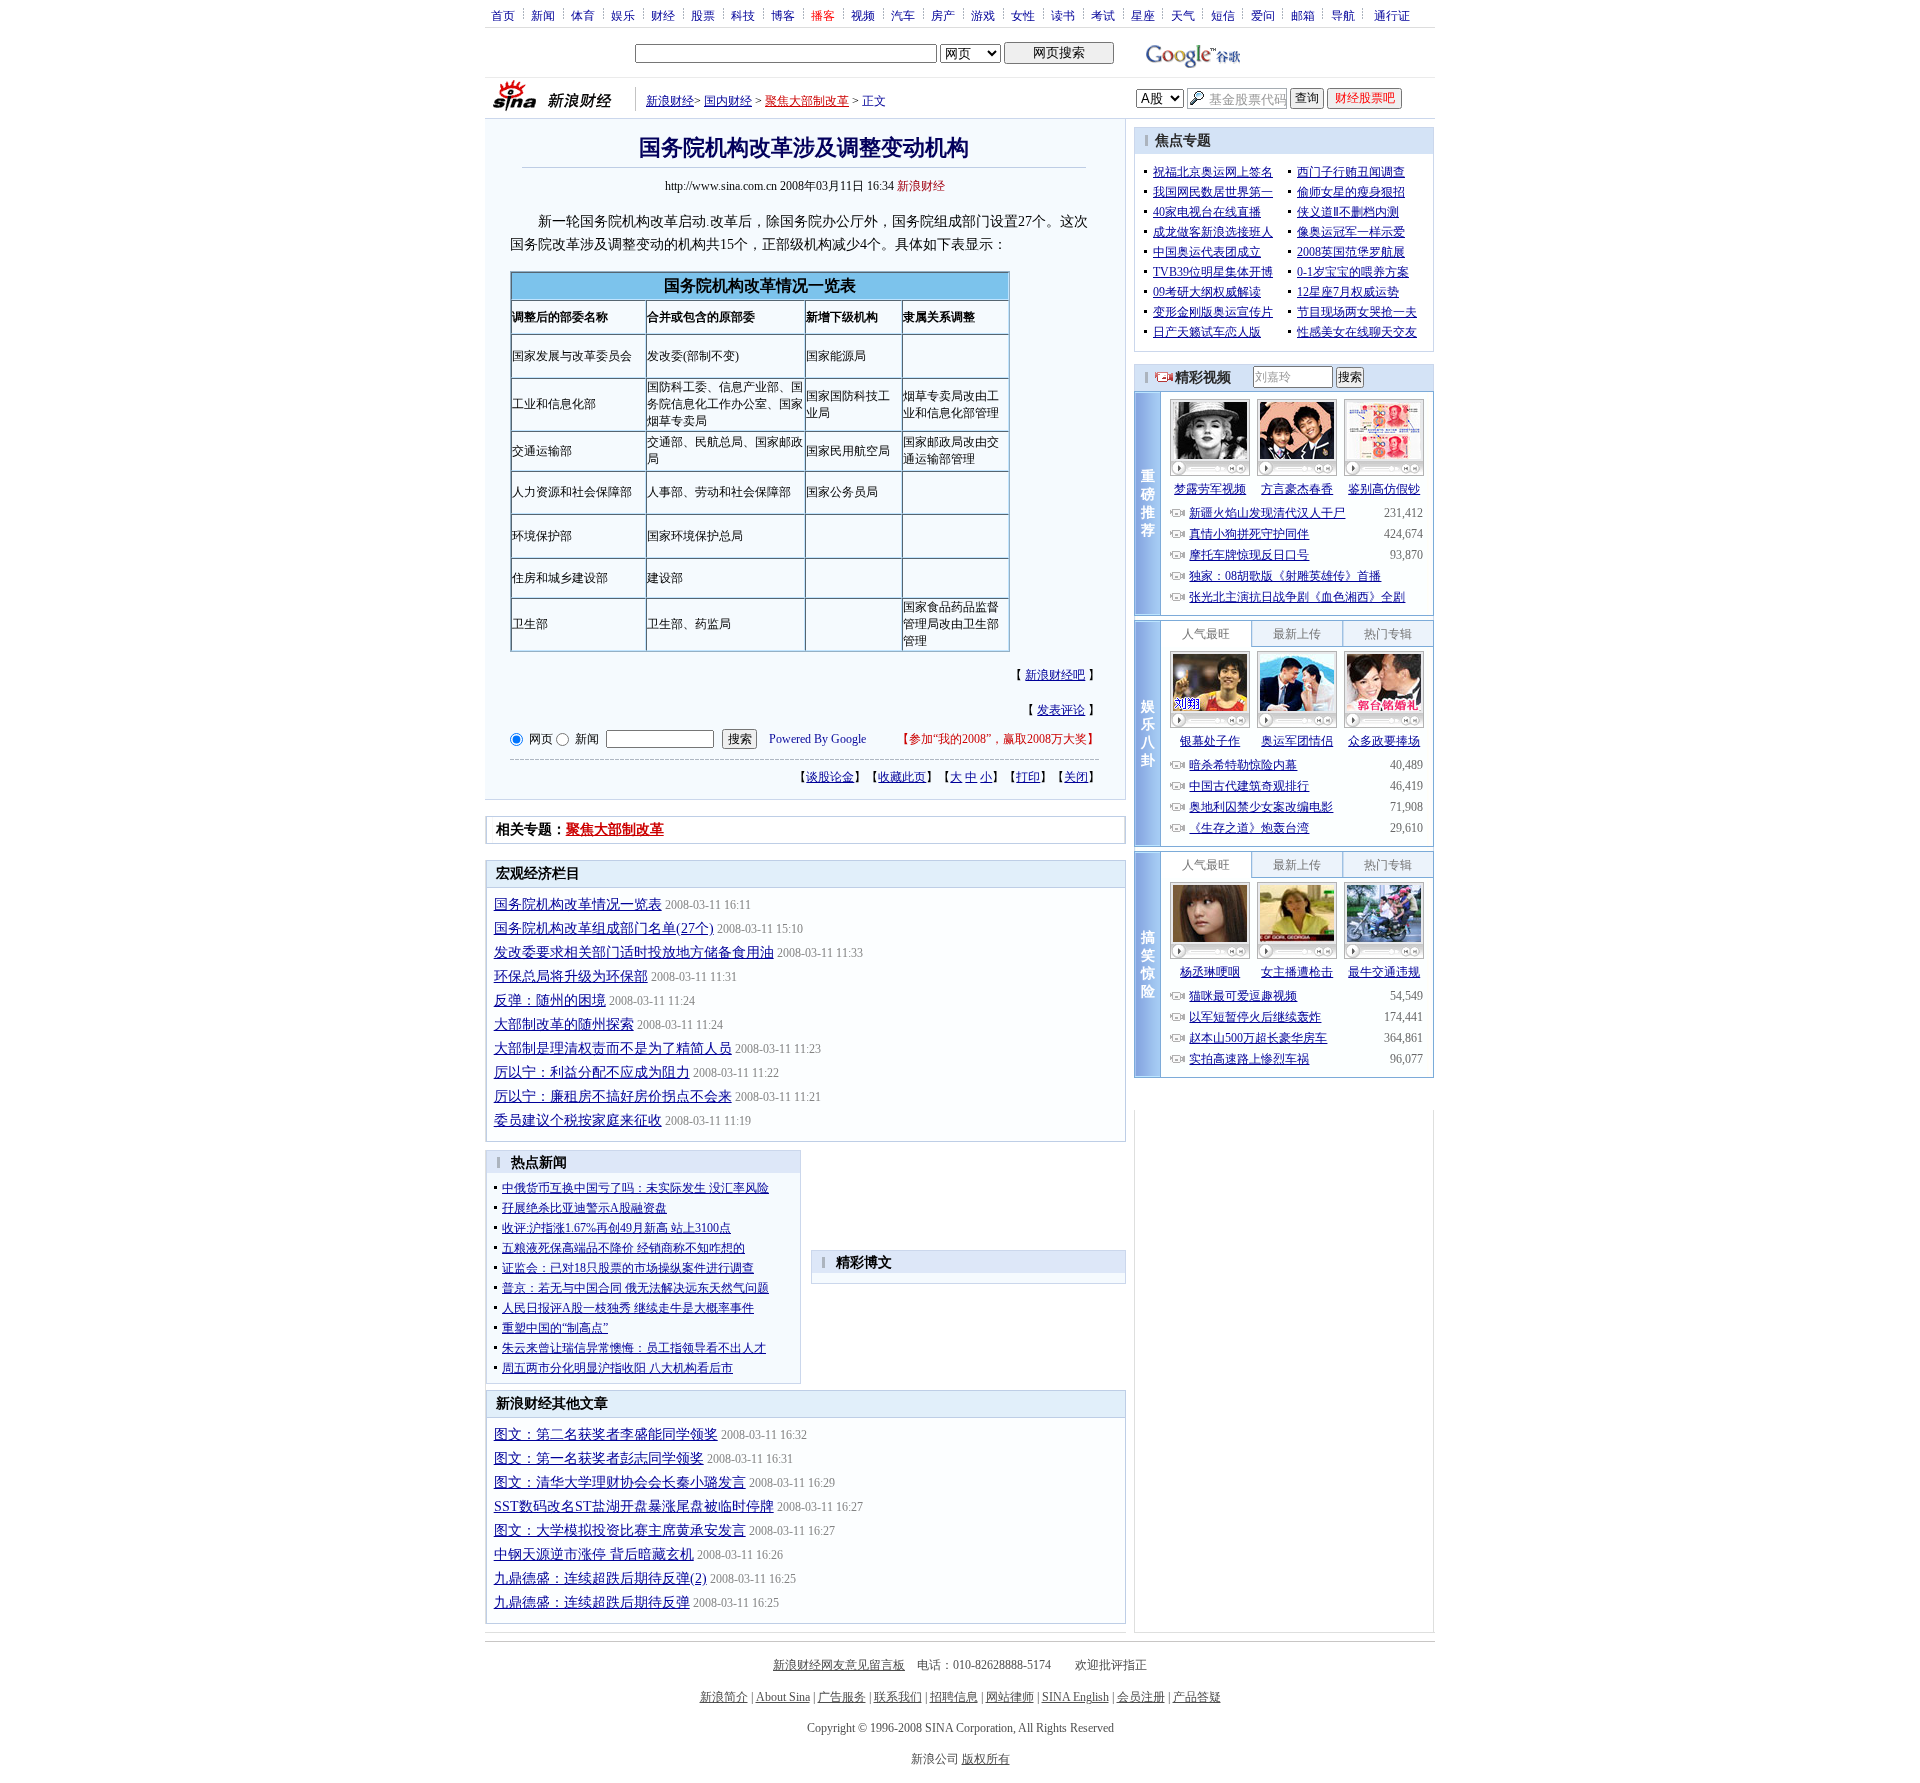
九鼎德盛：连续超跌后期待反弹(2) (600, 1578)
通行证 (1392, 15)
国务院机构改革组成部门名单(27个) (604, 928)
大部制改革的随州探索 (564, 1024)
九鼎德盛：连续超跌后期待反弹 (592, 1602)
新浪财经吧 (1055, 675)
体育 (583, 15)
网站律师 (1010, 1697)
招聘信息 (954, 1697)
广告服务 (842, 1697)
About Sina (783, 1697)
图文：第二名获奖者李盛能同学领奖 (606, 1434)
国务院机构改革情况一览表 (578, 904)
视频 (863, 15)
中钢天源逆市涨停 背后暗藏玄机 (594, 1554)
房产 (943, 15)
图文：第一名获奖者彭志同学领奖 (599, 1458)
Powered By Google (817, 739)
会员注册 (1141, 1697)
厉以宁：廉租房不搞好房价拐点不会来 (613, 1096)
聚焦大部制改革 (807, 101)
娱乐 (623, 15)
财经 (663, 15)
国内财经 (728, 101)
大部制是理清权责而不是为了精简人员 (613, 1048)
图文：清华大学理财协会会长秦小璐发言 (620, 1482)
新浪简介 (724, 1697)
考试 (1103, 15)
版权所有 (986, 1759)
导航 (1343, 15)
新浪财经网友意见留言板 (839, 1665)
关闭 (1076, 777)
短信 (1223, 15)
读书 (1063, 15)
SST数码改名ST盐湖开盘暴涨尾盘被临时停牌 (634, 1506)
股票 (703, 15)
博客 (783, 15)
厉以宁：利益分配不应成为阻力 (592, 1072)
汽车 (903, 15)
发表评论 (1061, 710)
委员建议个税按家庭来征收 (578, 1120)
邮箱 (1303, 15)
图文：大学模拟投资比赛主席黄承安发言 (620, 1530)
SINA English (1075, 1697)
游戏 (983, 15)
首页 (503, 15)
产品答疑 (1197, 1697)
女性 (1023, 15)
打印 (1028, 777)
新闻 (543, 15)
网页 (541, 739)
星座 (1143, 15)
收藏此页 (902, 777)
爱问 (1263, 15)
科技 (743, 15)
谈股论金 (830, 777)
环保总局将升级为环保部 (571, 976)
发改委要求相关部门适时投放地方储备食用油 (634, 952)
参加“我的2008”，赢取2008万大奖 (998, 739)
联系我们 (898, 1697)
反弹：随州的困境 (550, 1000)
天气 (1183, 15)
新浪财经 (670, 101)
